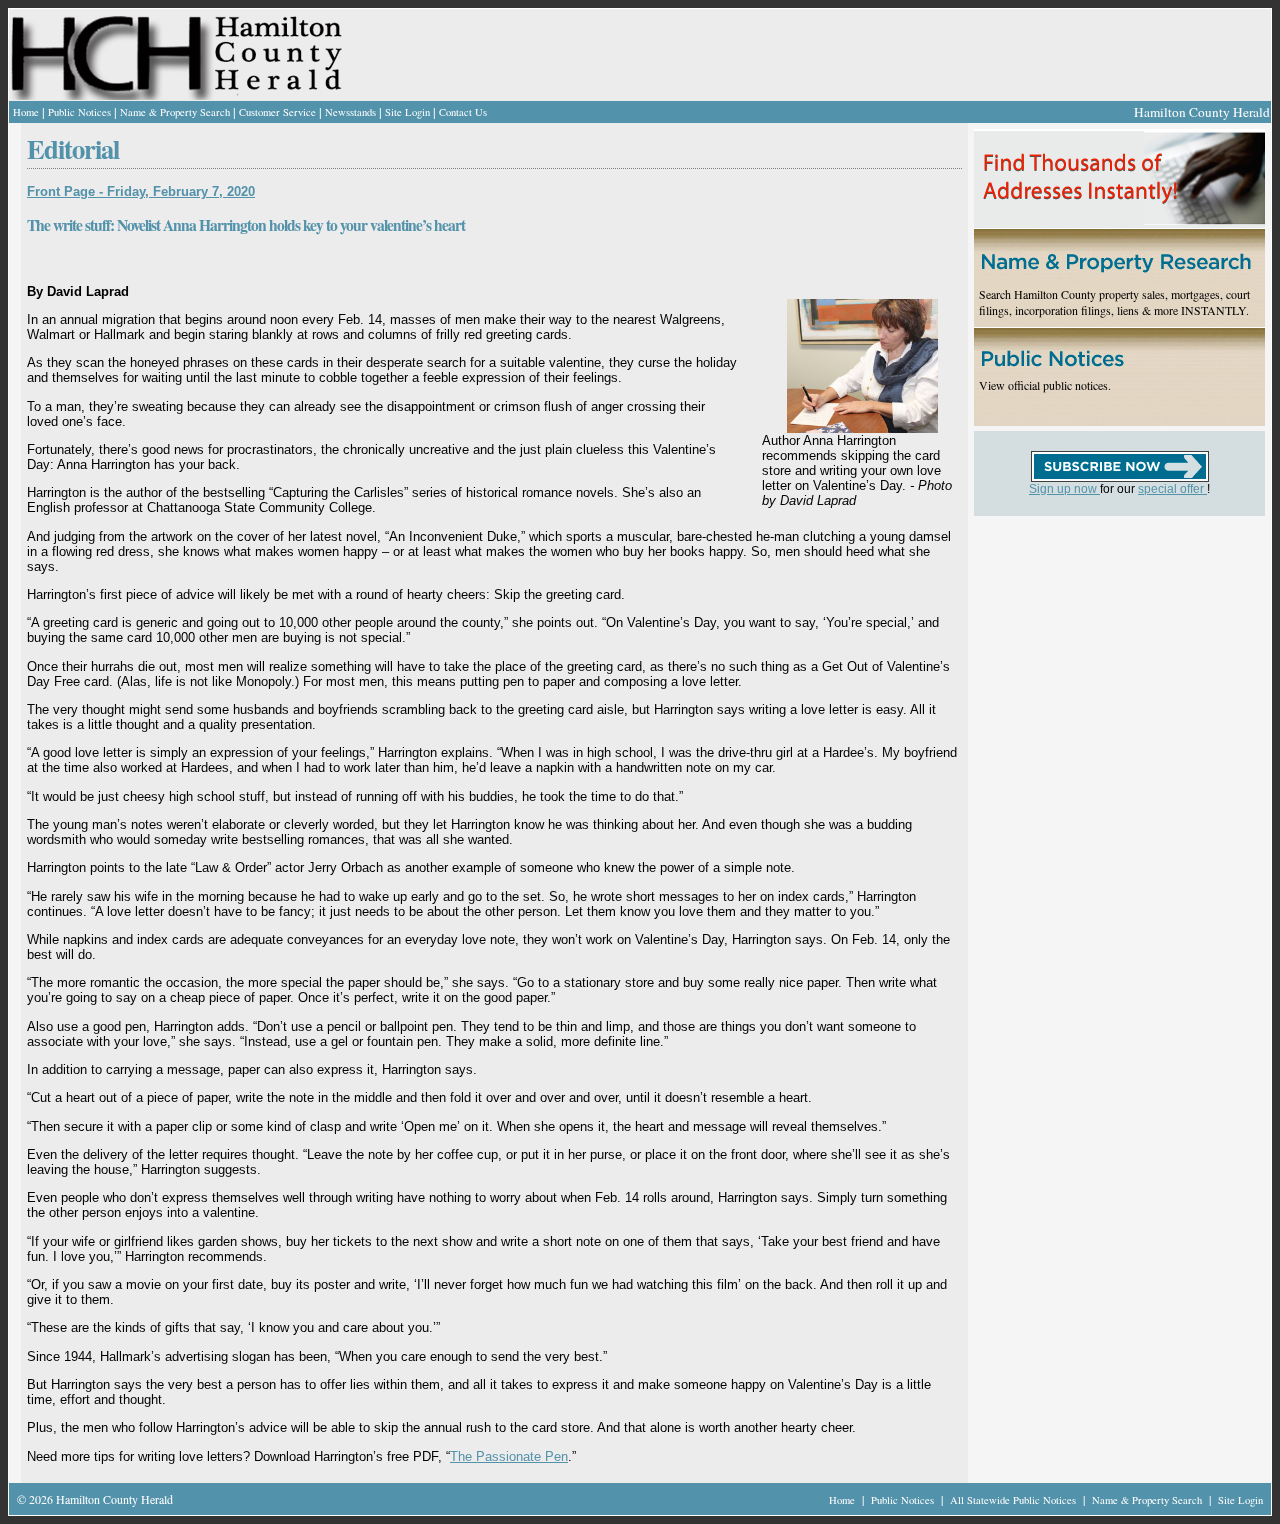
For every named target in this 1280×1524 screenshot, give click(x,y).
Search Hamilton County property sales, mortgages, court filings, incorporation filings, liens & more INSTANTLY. (1114, 302)
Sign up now (1064, 489)
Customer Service (277, 112)
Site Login (407, 112)
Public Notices (79, 112)
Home (26, 112)
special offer (1172, 489)
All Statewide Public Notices (1014, 1500)
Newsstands (350, 112)
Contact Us (463, 112)
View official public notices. (1045, 385)
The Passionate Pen (509, 1456)
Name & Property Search (175, 112)
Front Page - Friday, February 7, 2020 (141, 191)
